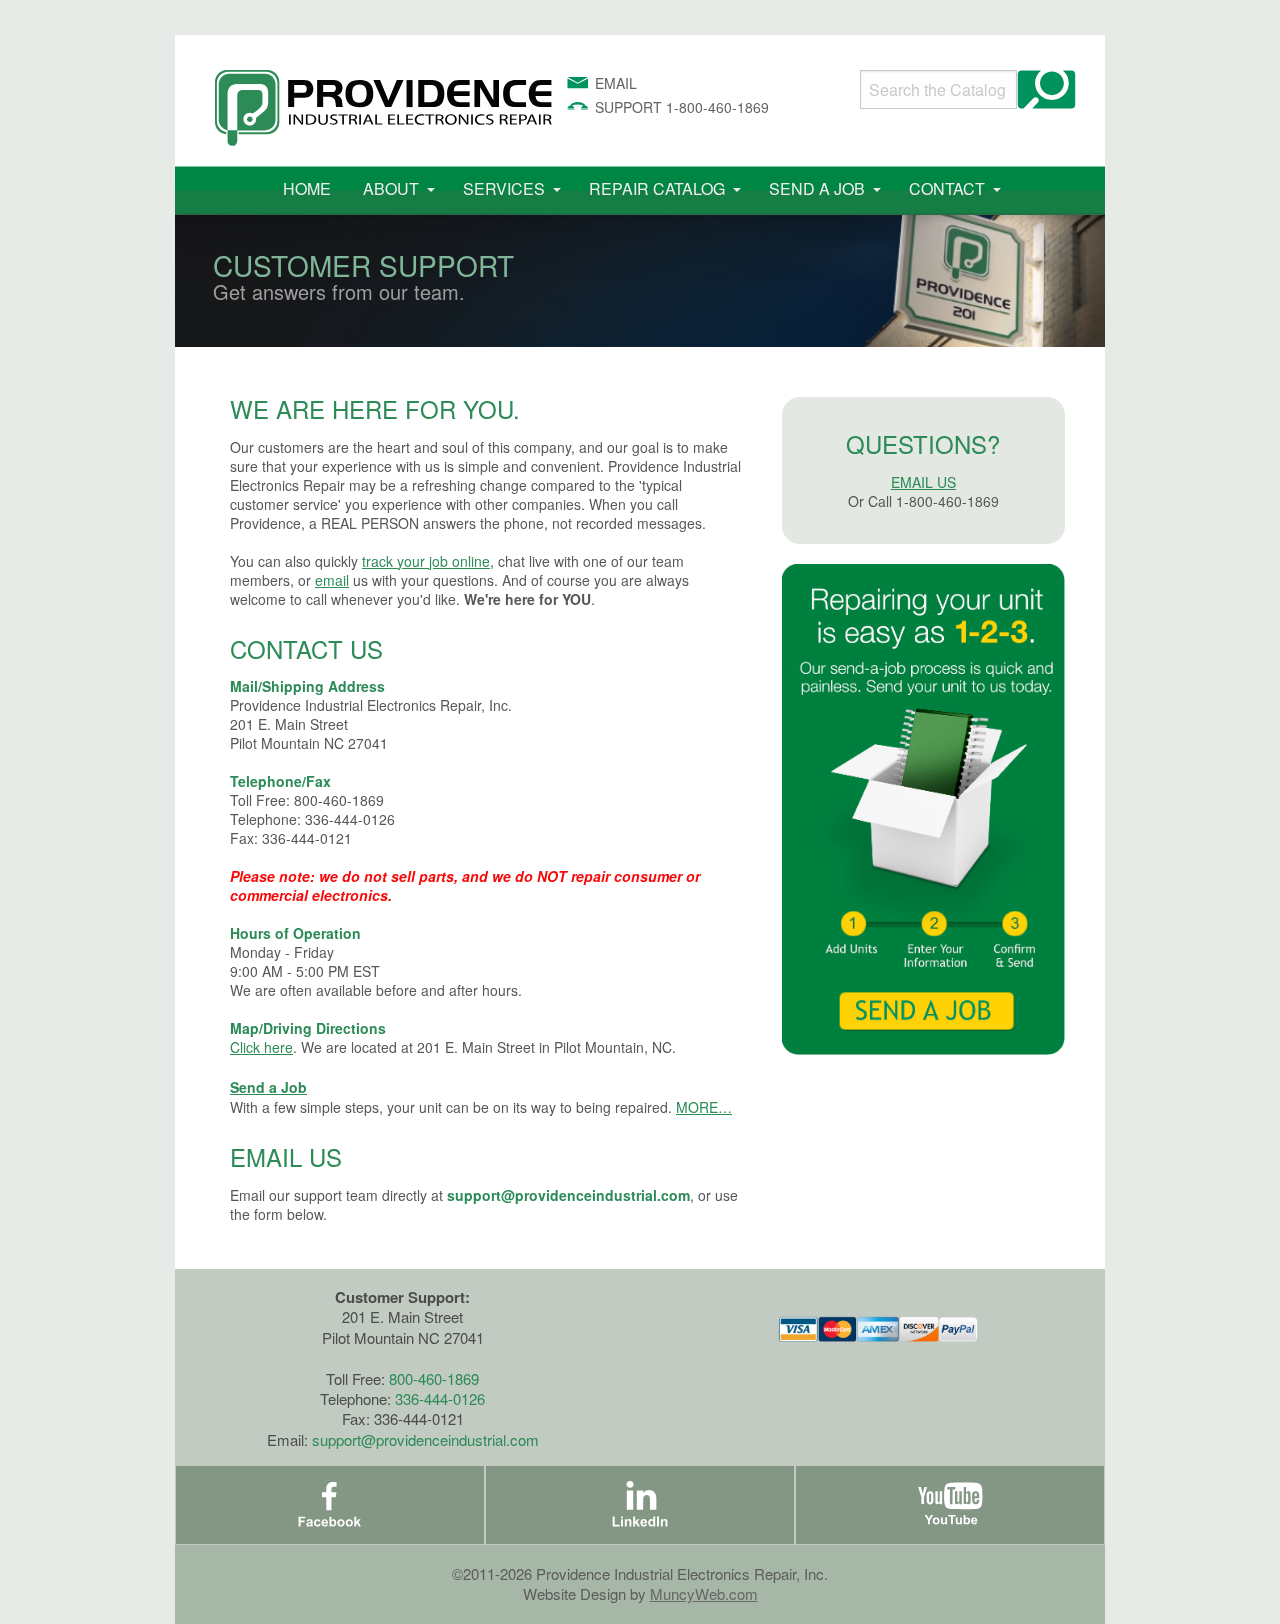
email (332, 580)
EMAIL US (923, 482)
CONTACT (947, 188)
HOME (307, 188)
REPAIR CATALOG (657, 188)
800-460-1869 (434, 1378)
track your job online (426, 561)
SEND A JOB (817, 188)
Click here (261, 1047)
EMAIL (616, 83)
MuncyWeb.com (704, 1593)
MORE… (704, 1107)
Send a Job (268, 1087)
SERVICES (504, 188)
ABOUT (391, 188)
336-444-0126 (440, 1398)
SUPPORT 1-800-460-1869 (682, 107)
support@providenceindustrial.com (568, 1195)
